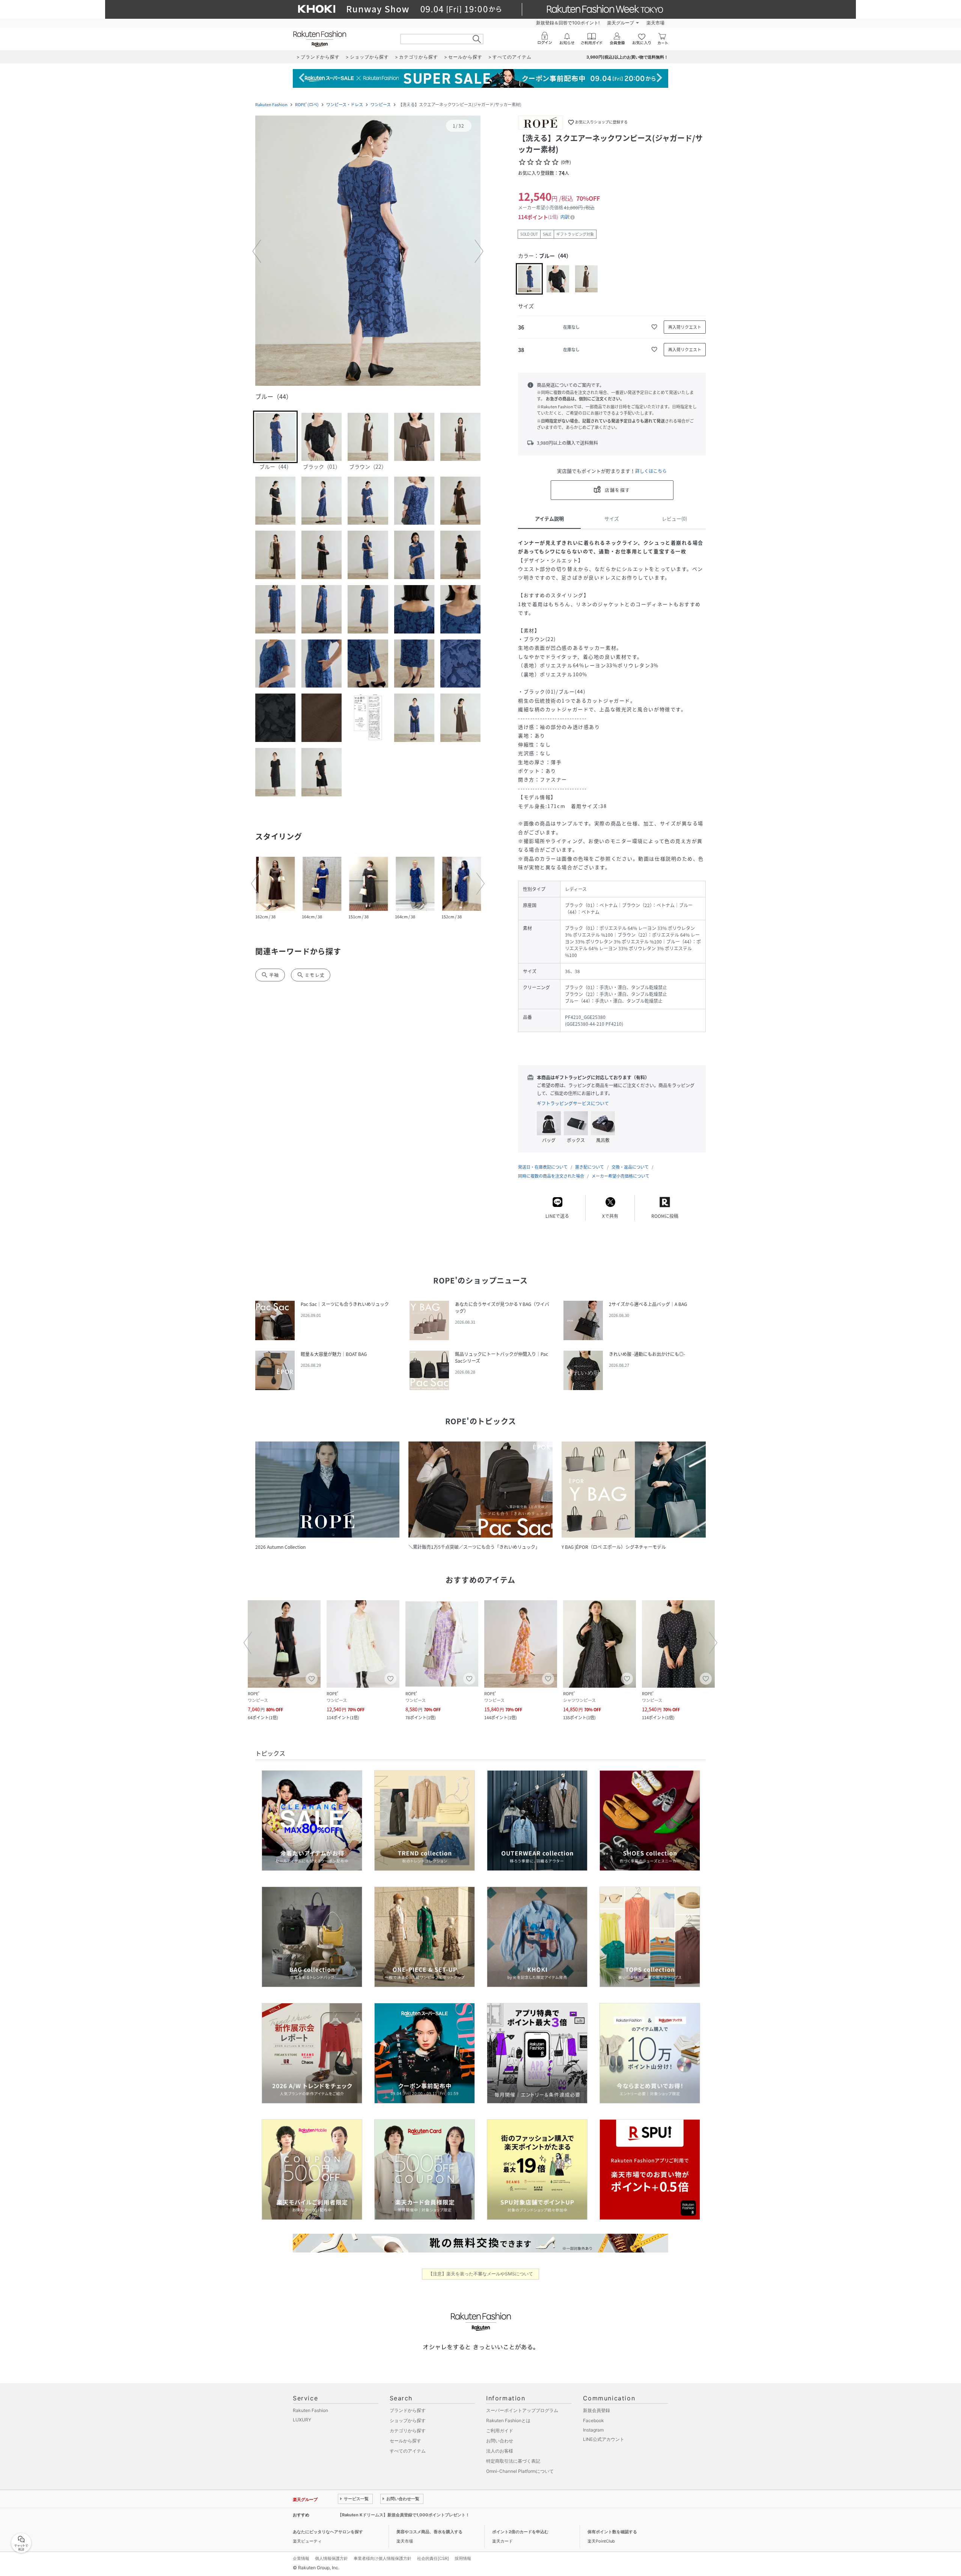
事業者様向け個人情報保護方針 (383, 2558)
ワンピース (381, 105)
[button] (368, 251)
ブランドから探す (408, 2410)
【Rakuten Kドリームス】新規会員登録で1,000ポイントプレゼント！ (404, 2515)
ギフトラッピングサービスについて (573, 1103)
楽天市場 (655, 23)
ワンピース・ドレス (345, 105)
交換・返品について (630, 1167)
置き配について (590, 1167)
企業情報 (301, 2558)
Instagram (593, 2430)
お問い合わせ (500, 2441)
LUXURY (302, 2420)
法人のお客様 (500, 2451)
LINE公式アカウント (604, 2439)
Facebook (593, 2420)
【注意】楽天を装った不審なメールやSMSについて (481, 2274)
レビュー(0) (674, 518)
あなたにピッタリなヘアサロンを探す (328, 2532)
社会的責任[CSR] (433, 2558)
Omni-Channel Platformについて (520, 2471)
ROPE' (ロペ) (307, 105)
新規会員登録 (596, 2410)
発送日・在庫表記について (543, 1167)
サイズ (612, 518)
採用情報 (463, 2558)
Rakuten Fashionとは (508, 2420)
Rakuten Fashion (271, 105)
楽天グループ (621, 23)
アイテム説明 (549, 518)
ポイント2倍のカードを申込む (520, 2532)
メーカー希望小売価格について (621, 1176)
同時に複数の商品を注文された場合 (551, 1176)
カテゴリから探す (408, 2431)
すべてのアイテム (408, 2451)
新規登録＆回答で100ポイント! (568, 23)
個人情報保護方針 (331, 2558)
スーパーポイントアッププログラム (522, 2410)
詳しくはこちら (651, 471)
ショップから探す (408, 2420)
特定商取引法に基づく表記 (513, 2461)
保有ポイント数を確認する (612, 2532)
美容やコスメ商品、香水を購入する (429, 2532)
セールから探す (405, 2441)
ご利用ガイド (500, 2431)
